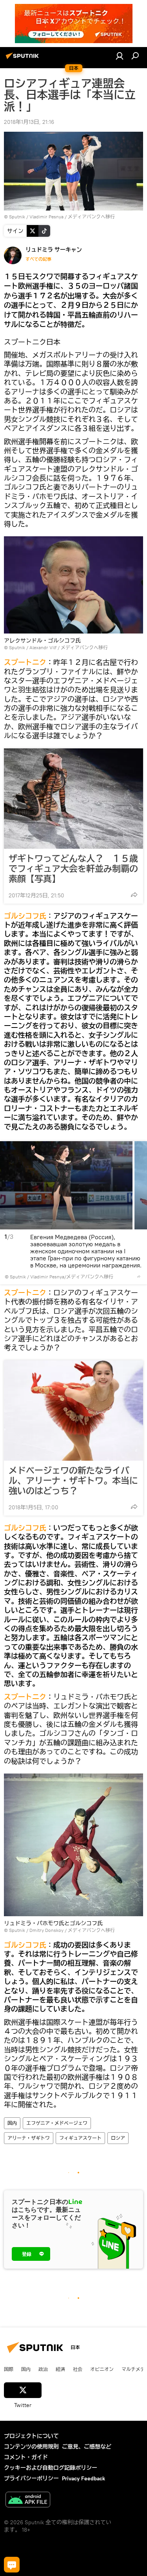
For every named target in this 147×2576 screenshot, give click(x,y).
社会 (78, 2369)
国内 (12, 2123)
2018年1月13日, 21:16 (29, 122)
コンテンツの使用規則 (31, 2447)
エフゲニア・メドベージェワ (57, 2123)
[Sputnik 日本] (24, 59)
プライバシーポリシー (31, 2478)
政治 (43, 2369)
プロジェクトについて (31, 2436)
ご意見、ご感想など (87, 2447)
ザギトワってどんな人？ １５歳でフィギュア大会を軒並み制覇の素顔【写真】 (73, 869)
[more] (134, 895)
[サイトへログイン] (120, 56)
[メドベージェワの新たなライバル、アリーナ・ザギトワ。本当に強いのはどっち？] (73, 1411)
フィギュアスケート (80, 2138)
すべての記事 (38, 259)
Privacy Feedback (83, 2478)
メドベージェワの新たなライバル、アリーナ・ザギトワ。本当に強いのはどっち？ (73, 1481)
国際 (9, 2369)
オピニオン (102, 2369)
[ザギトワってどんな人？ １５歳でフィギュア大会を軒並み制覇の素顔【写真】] (73, 799)
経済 (60, 2369)
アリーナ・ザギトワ (29, 2138)
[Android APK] (28, 2501)
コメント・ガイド (26, 2457)
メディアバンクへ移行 (91, 217)
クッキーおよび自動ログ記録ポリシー (51, 2468)
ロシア (118, 2138)
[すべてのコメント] (12, 2565)
